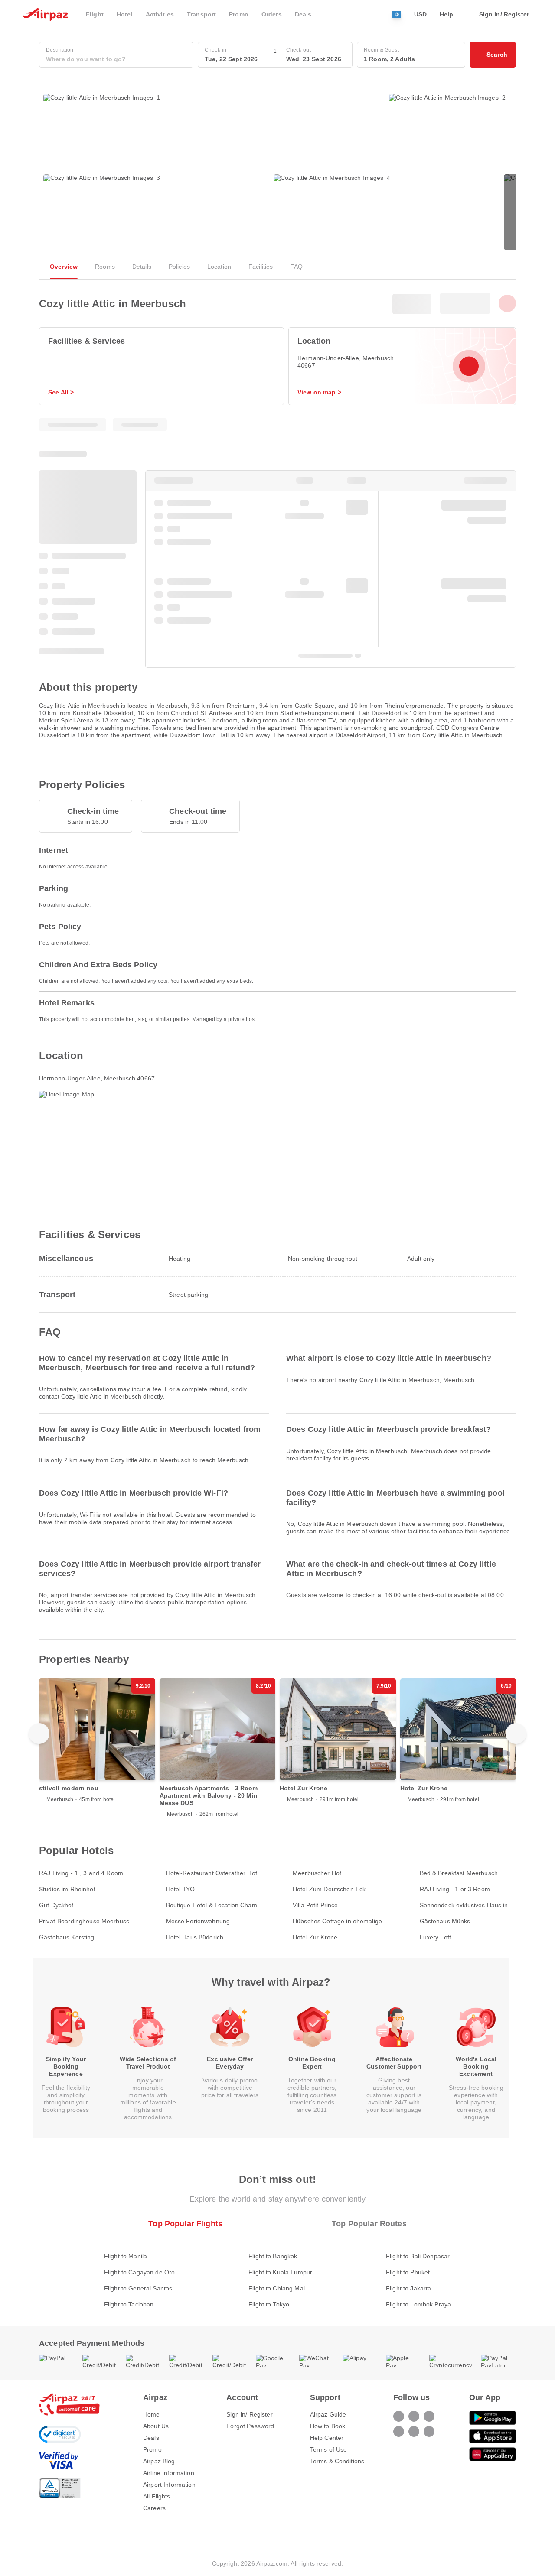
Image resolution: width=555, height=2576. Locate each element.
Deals (151, 2438)
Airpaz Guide (328, 2414)
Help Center (327, 2438)
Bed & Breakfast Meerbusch (459, 1873)
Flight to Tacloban (129, 2304)
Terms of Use (329, 2449)
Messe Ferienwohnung (198, 1921)
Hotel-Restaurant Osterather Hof (212, 1873)
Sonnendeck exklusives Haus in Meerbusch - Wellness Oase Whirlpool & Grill (464, 1905)
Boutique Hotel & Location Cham (212, 1905)
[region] (277, 1748)
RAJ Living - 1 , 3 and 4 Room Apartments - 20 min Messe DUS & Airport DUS (85, 1873)
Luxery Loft (436, 1937)
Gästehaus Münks (445, 1921)
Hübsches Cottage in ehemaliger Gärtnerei (338, 1921)
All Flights (157, 2496)
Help (447, 14)
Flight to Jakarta (408, 2288)
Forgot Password (250, 2426)
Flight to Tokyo (269, 2304)
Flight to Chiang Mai (277, 2288)
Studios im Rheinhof (67, 1889)
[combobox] (116, 59)
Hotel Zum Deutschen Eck (329, 1889)
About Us (156, 2426)
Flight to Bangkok (273, 2256)
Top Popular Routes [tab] (369, 2224)
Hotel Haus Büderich (195, 1937)
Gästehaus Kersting (67, 1937)
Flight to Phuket (408, 2272)
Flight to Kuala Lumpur (280, 2272)
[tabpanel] (277, 2272)
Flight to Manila (126, 2256)
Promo (152, 2449)
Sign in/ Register (249, 2414)
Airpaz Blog (159, 2461)
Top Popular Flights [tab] (185, 2224)
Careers (154, 2508)
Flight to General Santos (138, 2288)
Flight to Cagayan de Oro (139, 2272)
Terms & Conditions (337, 2461)
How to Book (328, 2426)
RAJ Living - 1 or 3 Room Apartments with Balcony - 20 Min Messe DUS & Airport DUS (467, 1889)
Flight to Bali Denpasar (418, 2256)
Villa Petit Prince (315, 1905)
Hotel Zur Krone (315, 1937)
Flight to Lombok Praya (418, 2304)
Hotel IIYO (180, 1889)
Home (152, 2414)
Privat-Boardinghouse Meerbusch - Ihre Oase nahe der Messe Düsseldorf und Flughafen (86, 1921)
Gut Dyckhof (56, 1905)
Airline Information (169, 2473)
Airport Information (169, 2485)
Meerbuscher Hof (317, 1873)
